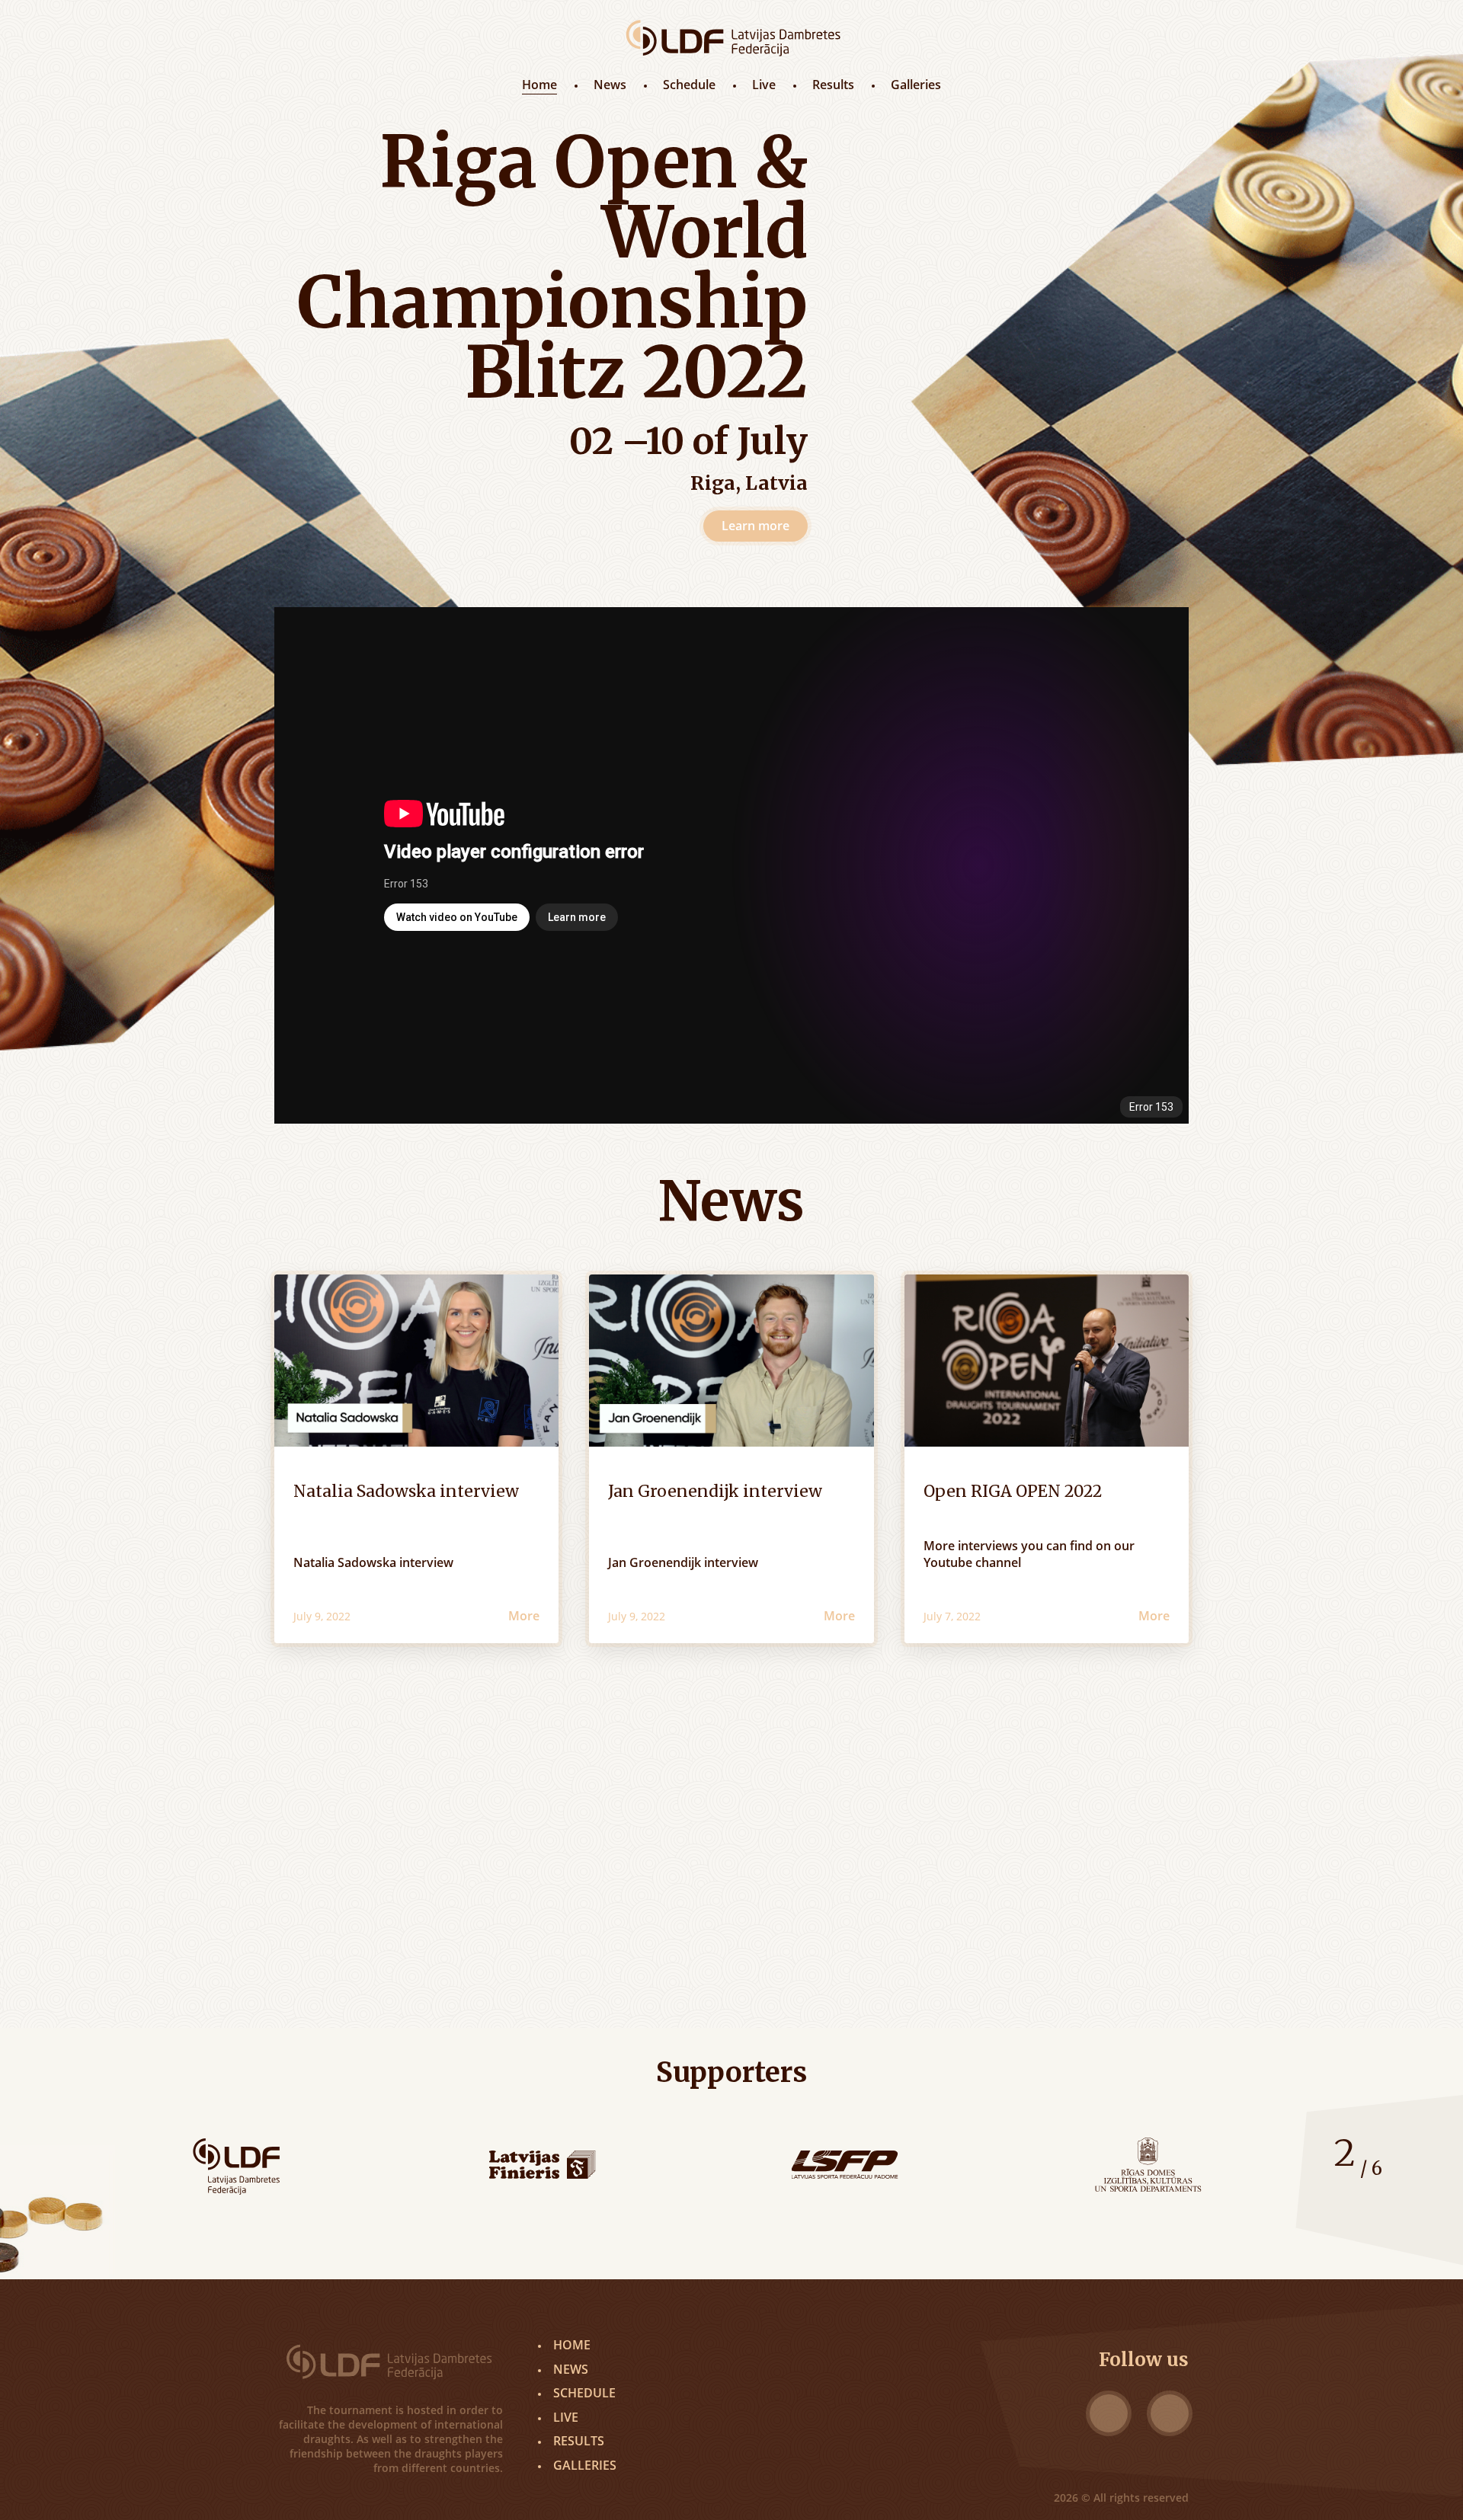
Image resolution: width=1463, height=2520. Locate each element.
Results (833, 85)
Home (539, 85)
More (524, 1616)
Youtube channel (972, 1562)
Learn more (756, 526)
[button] (1323, 2195)
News (610, 85)
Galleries (916, 85)
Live (764, 85)
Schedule (689, 85)
